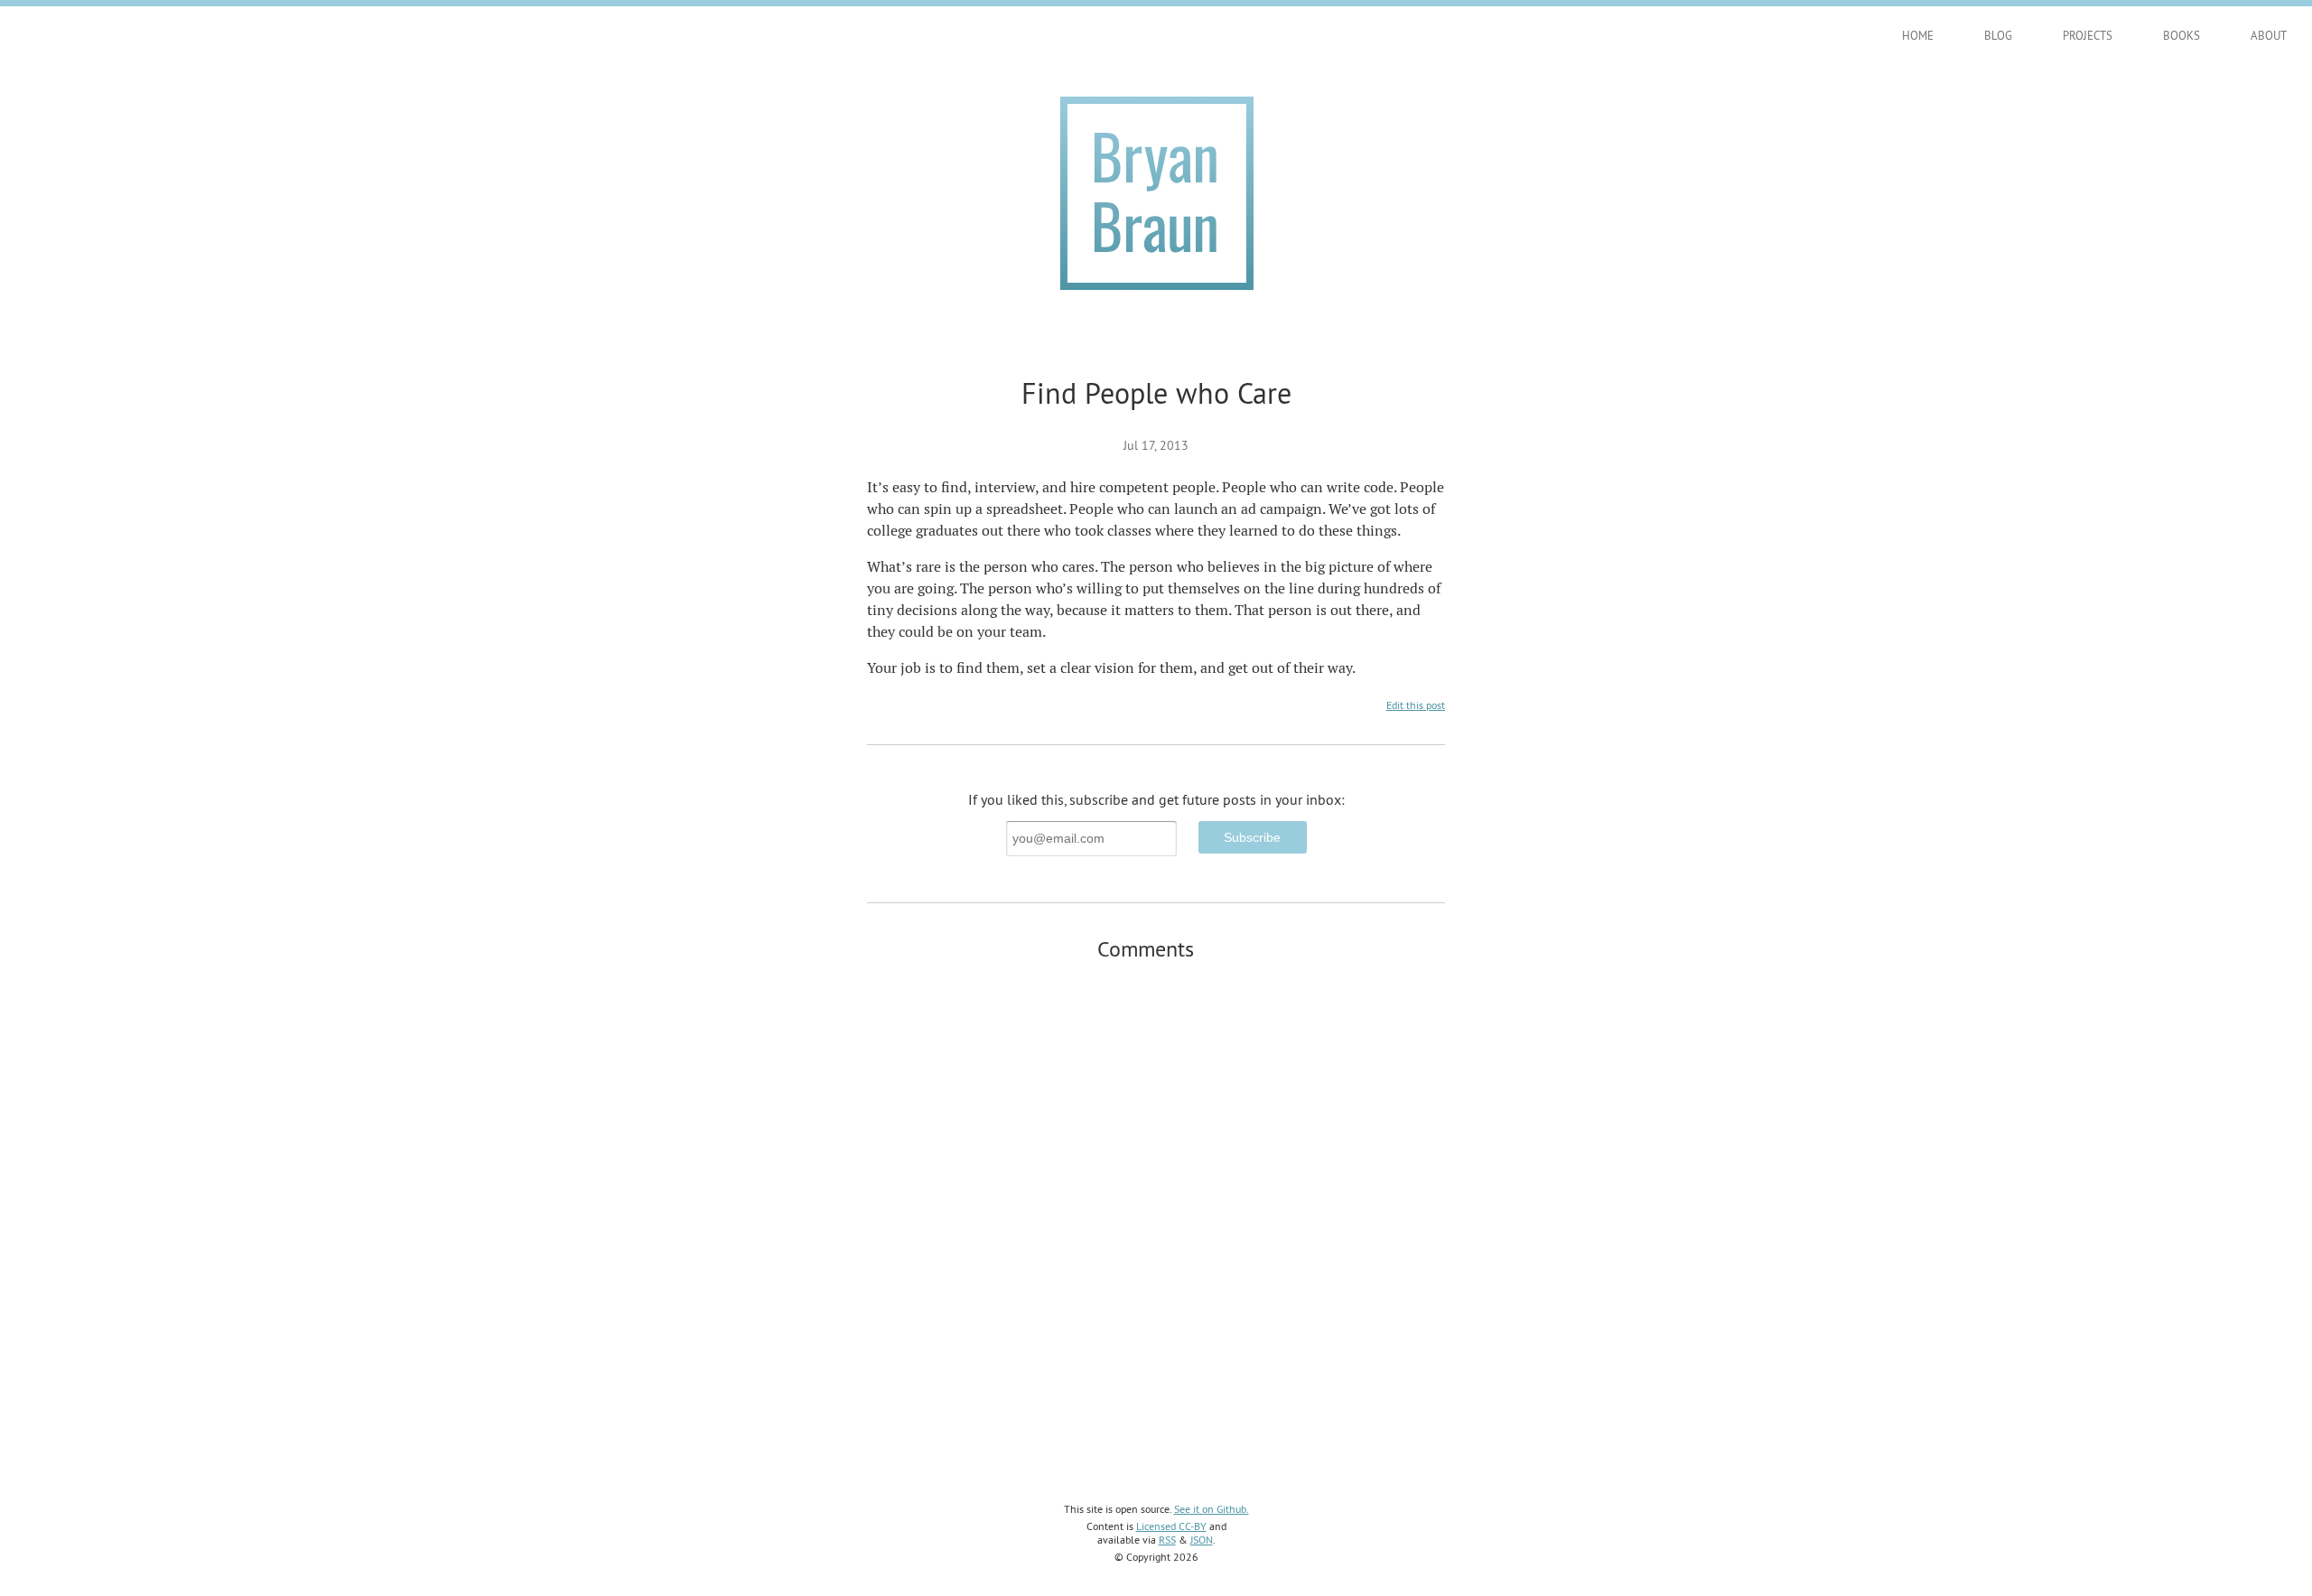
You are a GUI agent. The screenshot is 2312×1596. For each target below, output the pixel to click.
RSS (1167, 1540)
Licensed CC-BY (1171, 1526)
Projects (2088, 35)
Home (1918, 35)
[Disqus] (1156, 1208)
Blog (1998, 35)
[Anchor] (1205, 947)
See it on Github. (1212, 1509)
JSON (1202, 1540)
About (2269, 35)
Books (2181, 35)
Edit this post (1416, 705)
